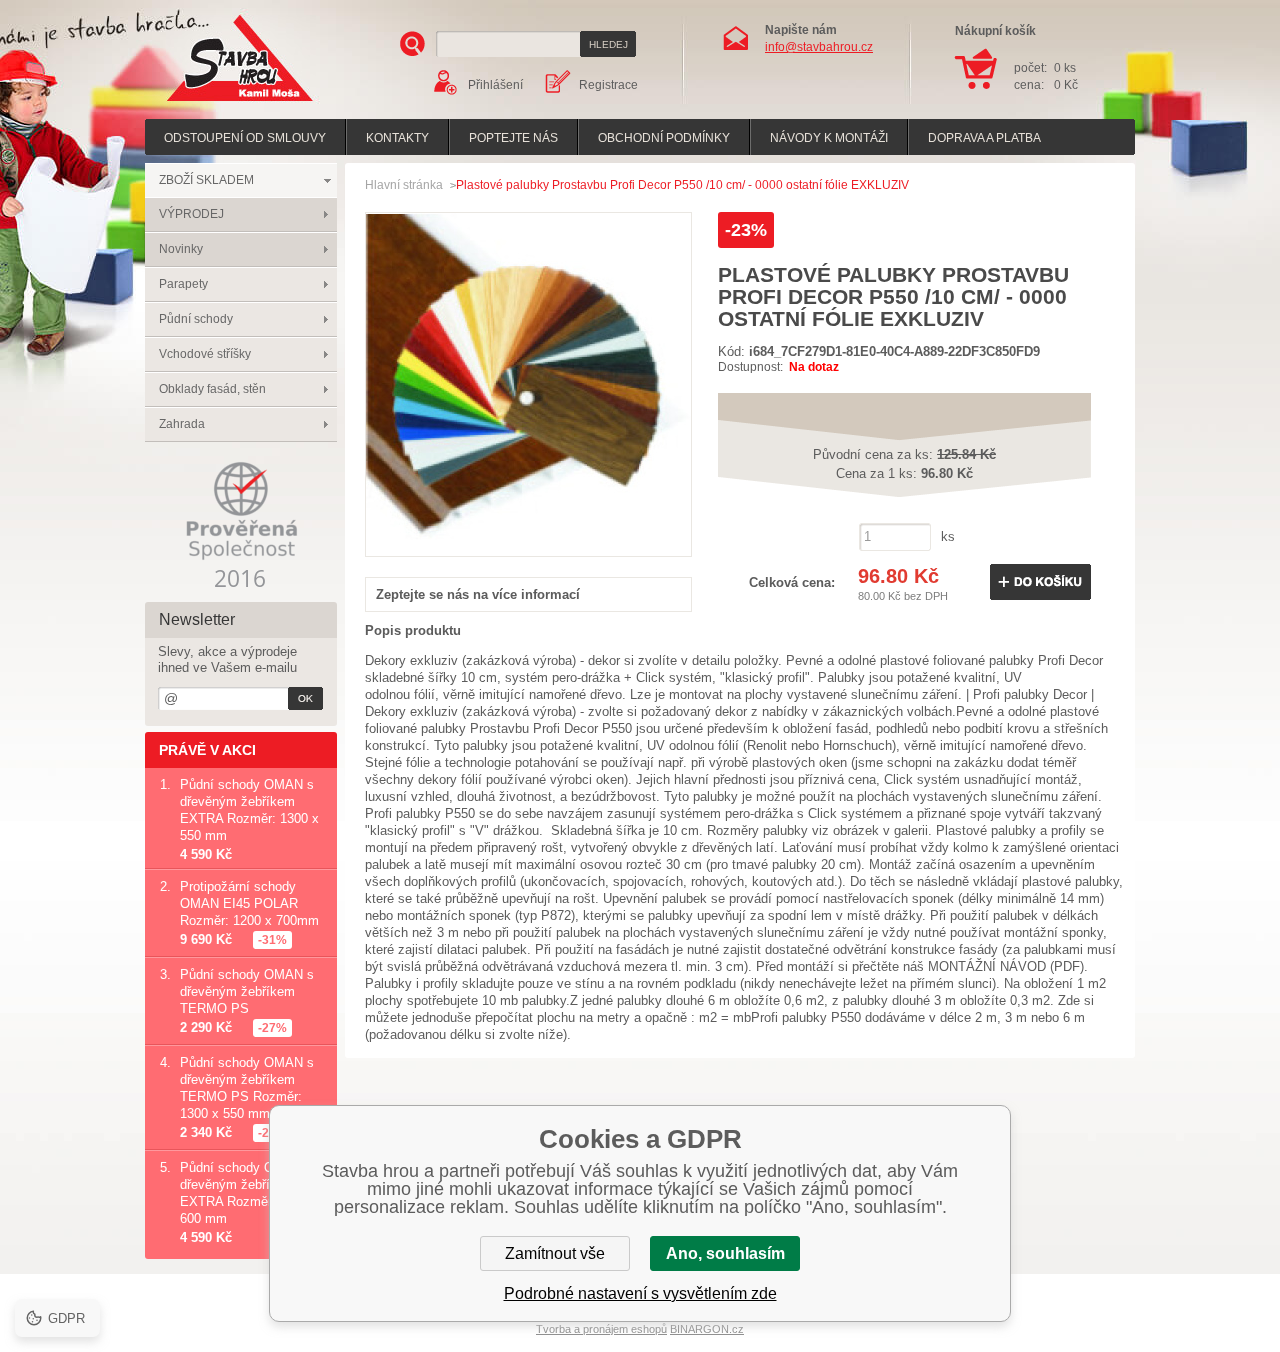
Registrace (608, 85)
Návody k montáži (829, 138)
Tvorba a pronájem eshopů (601, 1329)
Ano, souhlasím (725, 1253)
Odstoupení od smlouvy (245, 138)
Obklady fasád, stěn (212, 389)
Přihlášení (495, 85)
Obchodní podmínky (664, 138)
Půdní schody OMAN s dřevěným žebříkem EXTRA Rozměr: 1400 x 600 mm (249, 1193)
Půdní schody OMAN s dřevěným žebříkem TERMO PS (247, 991)
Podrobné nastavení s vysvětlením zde (640, 1293)
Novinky (181, 249)
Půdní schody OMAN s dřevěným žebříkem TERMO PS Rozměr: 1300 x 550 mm (247, 1088)
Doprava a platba (984, 138)
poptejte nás (513, 138)
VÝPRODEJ (191, 214)
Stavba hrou (209, 103)
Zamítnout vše (555, 1253)
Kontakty (397, 138)
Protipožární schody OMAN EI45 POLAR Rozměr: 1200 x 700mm (249, 903)
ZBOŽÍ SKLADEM (206, 180)
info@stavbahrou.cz (819, 47)
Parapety (183, 284)
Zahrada (182, 424)
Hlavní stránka (404, 185)
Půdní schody (196, 319)
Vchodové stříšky (205, 354)
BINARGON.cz (707, 1329)
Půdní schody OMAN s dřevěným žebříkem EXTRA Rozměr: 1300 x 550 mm (249, 810)
